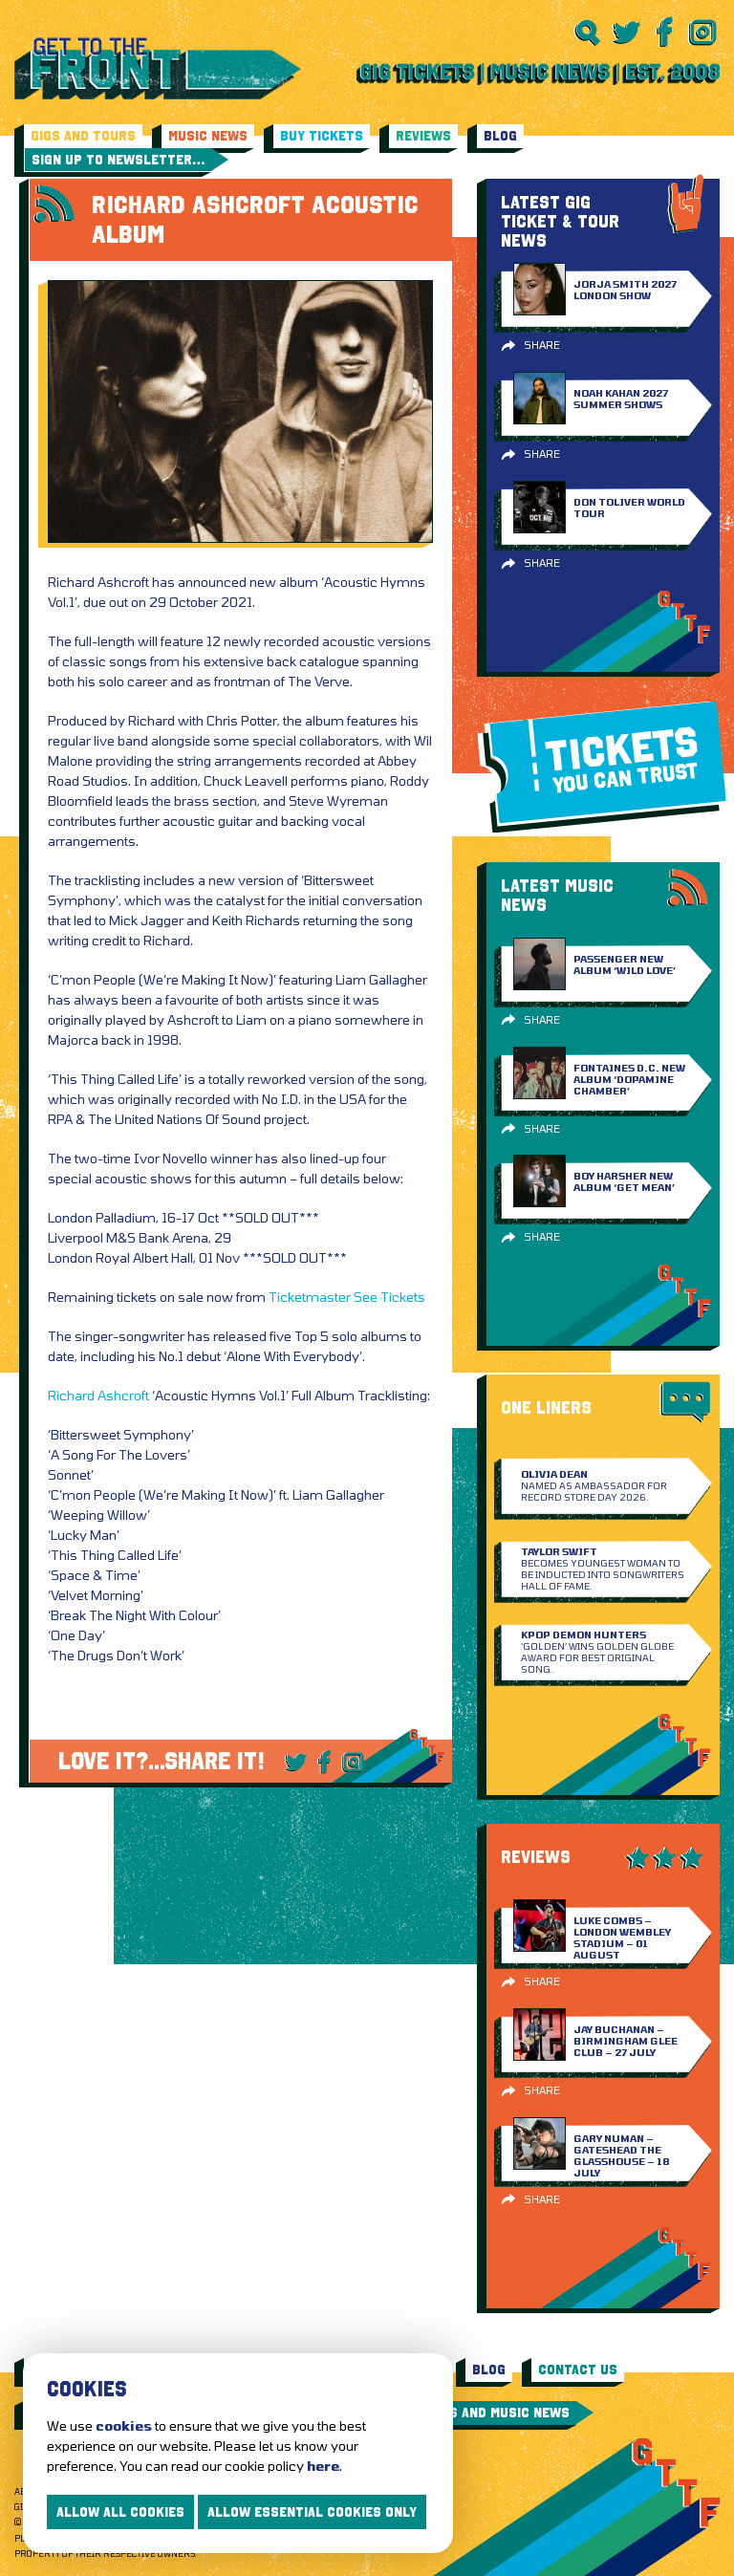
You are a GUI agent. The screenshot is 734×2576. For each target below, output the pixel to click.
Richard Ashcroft (98, 1395)
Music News (208, 136)
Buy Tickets (322, 136)
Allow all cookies (120, 2512)
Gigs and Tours (83, 136)
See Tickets (389, 1297)
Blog (500, 136)
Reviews (423, 136)
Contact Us (578, 2370)
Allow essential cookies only (312, 2512)
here (323, 2466)
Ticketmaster (310, 1297)
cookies (124, 2425)
